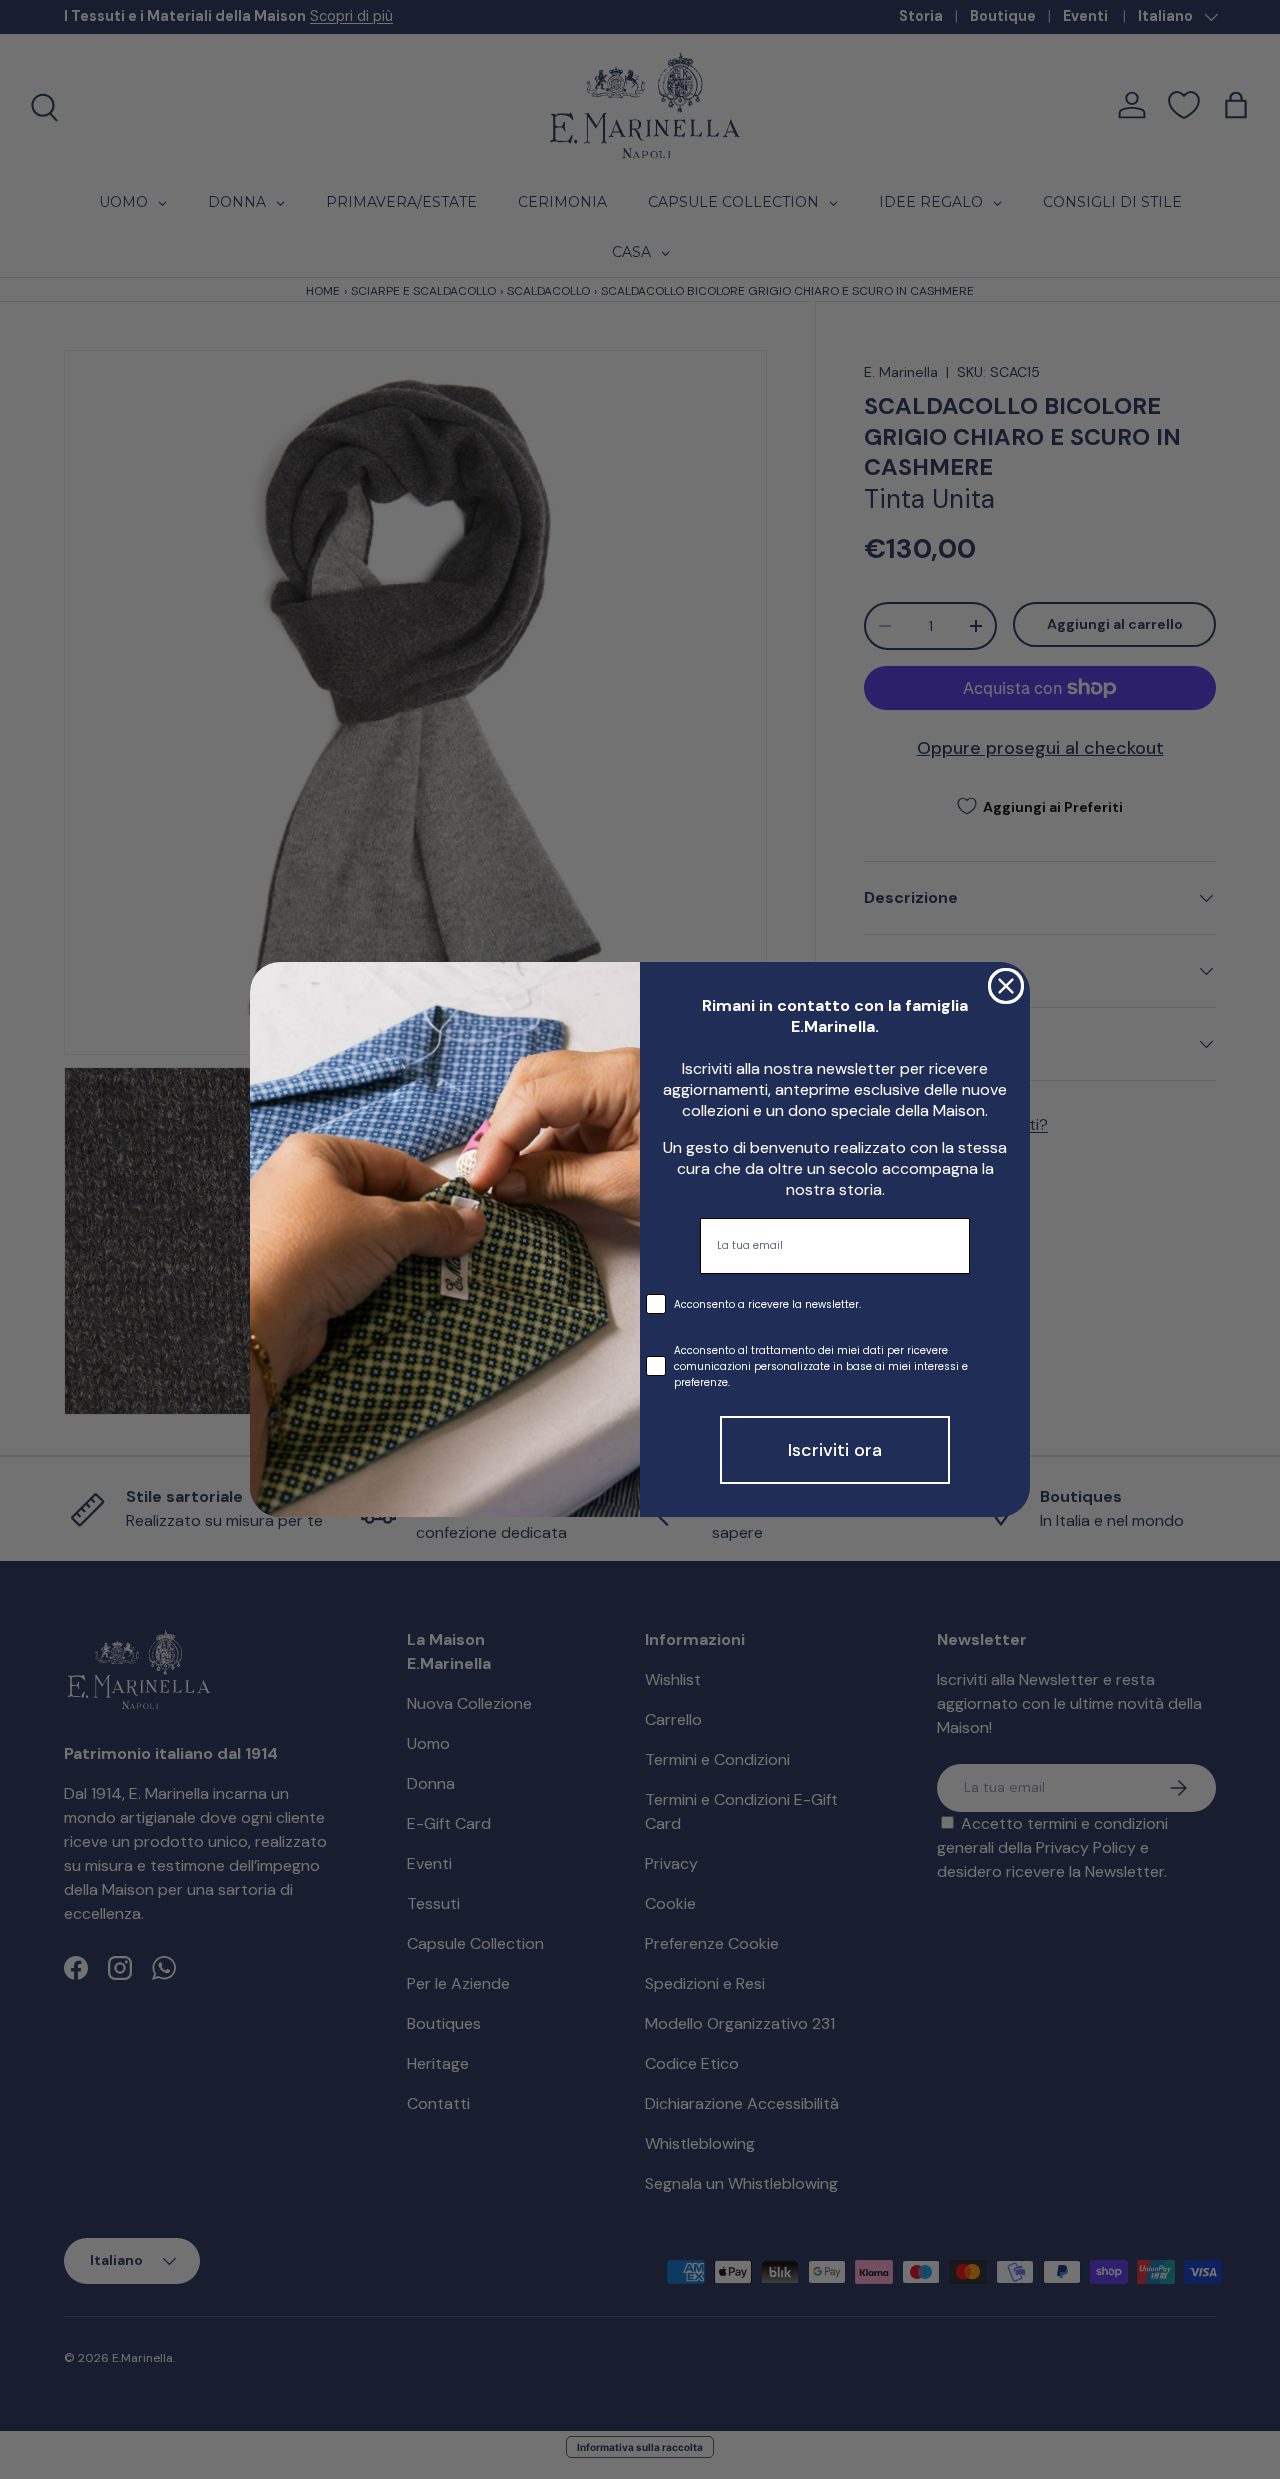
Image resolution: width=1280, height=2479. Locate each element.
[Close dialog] (1006, 986)
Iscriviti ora (835, 1450)
